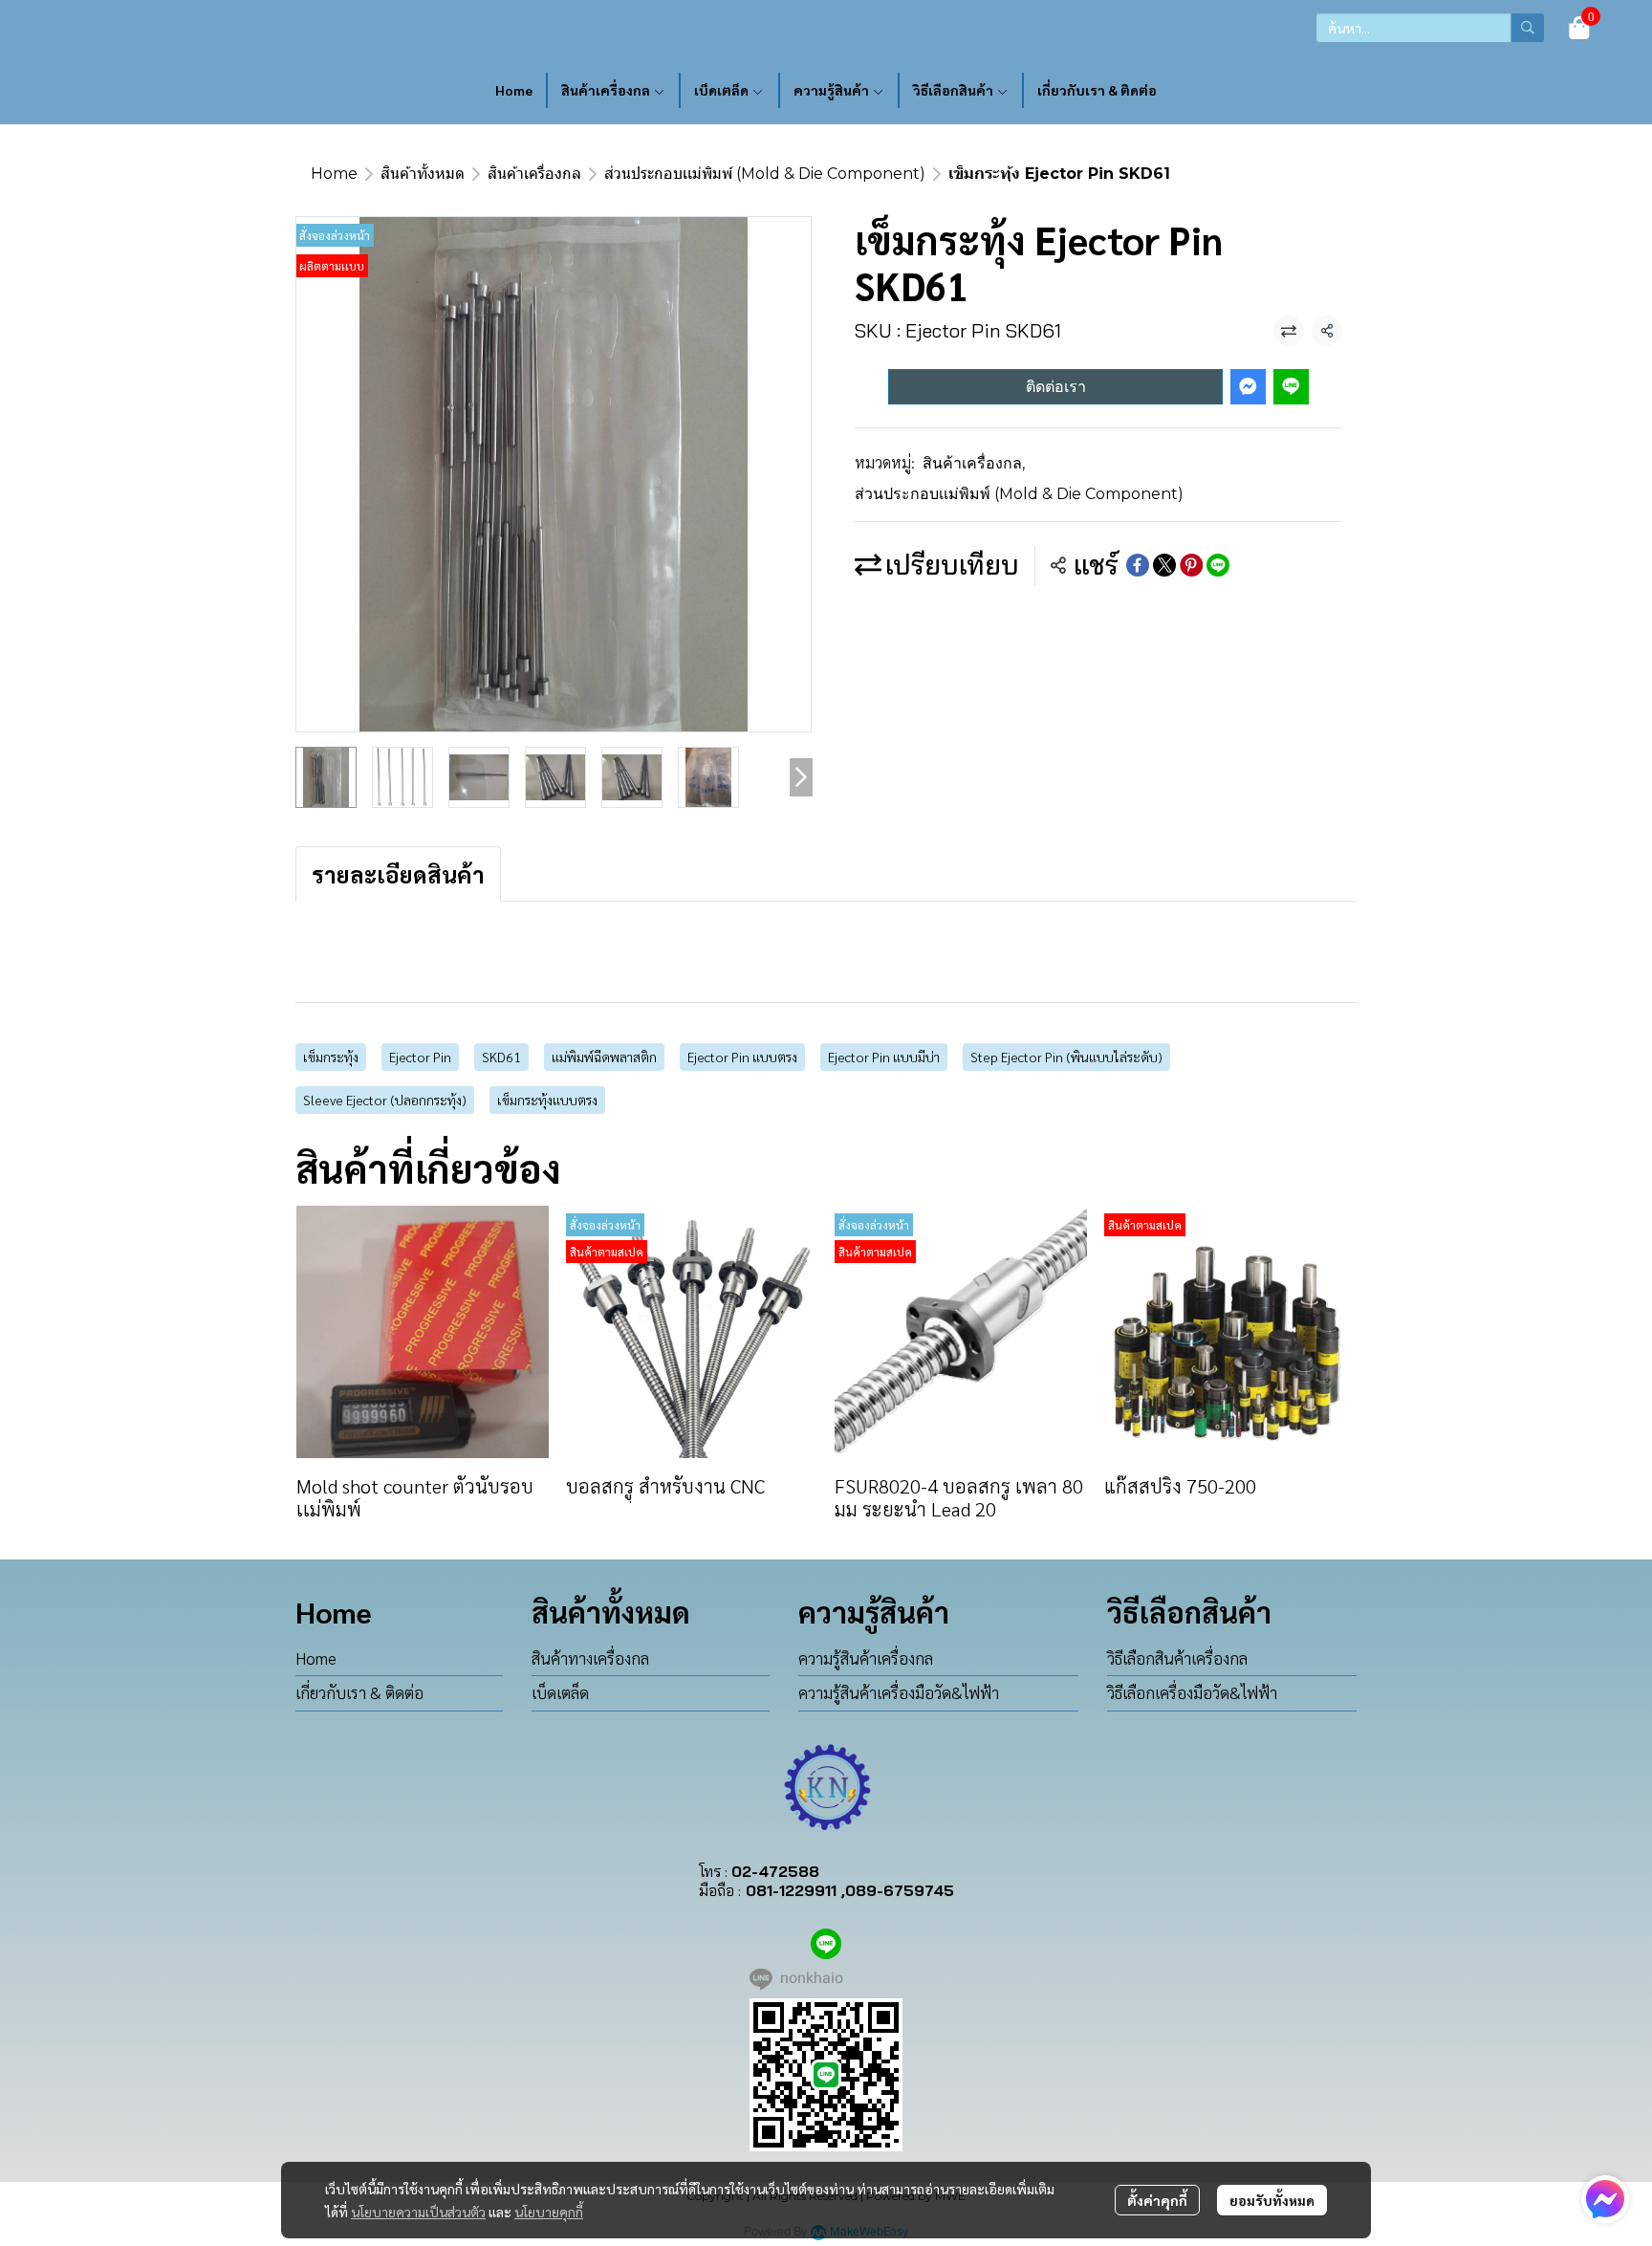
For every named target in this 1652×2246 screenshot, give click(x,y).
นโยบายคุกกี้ (549, 2212)
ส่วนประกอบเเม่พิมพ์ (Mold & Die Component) (765, 174)
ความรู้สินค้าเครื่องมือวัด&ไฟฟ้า (899, 1692)
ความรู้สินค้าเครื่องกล (866, 1658)
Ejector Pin (420, 1057)
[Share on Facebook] (1138, 565)
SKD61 (501, 1057)
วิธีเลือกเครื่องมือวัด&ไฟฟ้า (1192, 1692)
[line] (826, 1944)
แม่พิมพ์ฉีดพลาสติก (604, 1057)
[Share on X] (1164, 565)
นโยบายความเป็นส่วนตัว (418, 2212)
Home (334, 174)
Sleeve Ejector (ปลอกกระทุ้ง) (385, 1100)
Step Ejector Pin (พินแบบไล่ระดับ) (1066, 1057)
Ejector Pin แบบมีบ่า (884, 1057)
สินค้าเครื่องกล (534, 174)
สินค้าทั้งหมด (423, 174)
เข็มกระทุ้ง (331, 1057)
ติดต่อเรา (1056, 387)
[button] (1430, 28)
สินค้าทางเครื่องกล (590, 1658)
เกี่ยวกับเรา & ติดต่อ (359, 1692)
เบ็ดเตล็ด (560, 1692)
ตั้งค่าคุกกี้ (1157, 2200)
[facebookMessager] (1605, 2199)
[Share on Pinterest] (1191, 565)
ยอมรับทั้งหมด (1272, 2200)
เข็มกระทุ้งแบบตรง (547, 1100)
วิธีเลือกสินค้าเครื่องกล (1177, 1658)
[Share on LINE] (1218, 565)
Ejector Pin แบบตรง (742, 1057)
